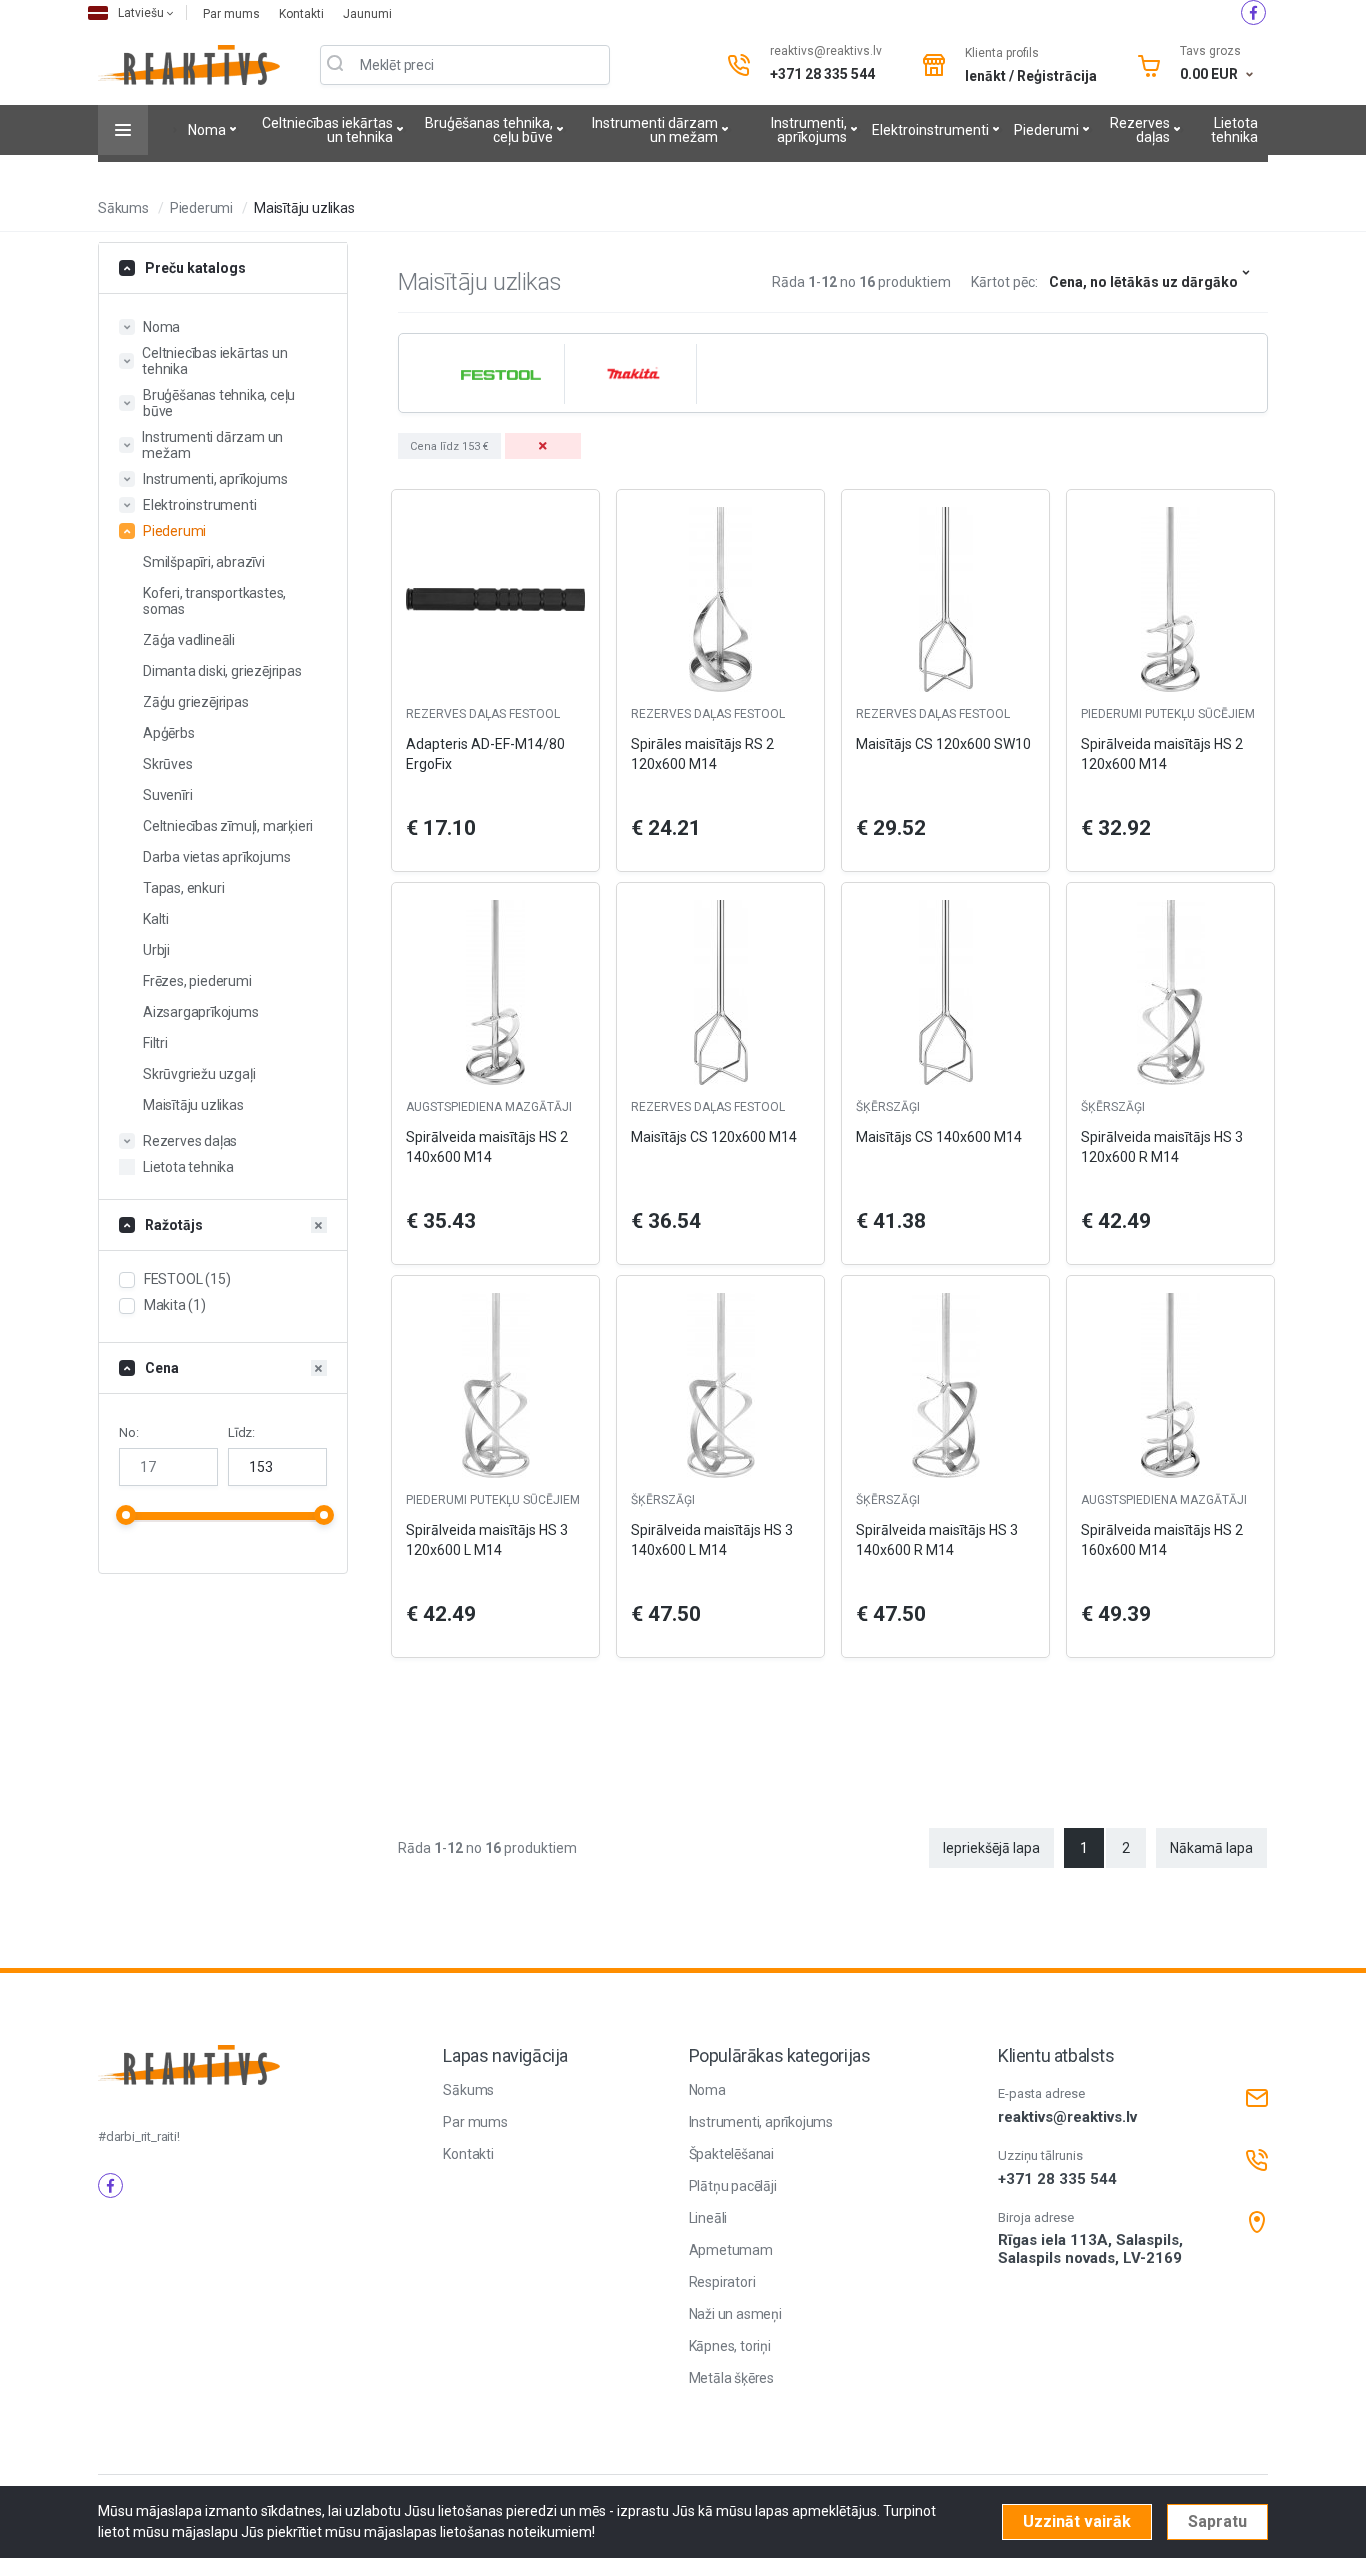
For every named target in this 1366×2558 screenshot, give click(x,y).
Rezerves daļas (1140, 130)
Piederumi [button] (174, 531)
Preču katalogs (195, 268)
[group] (498, 374)
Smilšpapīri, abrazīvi (204, 562)
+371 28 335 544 (822, 74)
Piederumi (1046, 130)
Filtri (155, 1043)
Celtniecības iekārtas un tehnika (327, 130)
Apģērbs (169, 733)
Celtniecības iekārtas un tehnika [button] (214, 361)
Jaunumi (367, 14)
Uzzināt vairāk (1077, 2521)
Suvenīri (167, 795)
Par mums (233, 14)
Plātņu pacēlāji (733, 2186)
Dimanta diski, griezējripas (222, 671)
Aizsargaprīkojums (201, 1012)
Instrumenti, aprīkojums (809, 130)
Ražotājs (174, 1225)
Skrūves (168, 764)
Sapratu (1217, 2521)
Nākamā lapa (1211, 1848)
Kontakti (303, 14)
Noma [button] (161, 327)
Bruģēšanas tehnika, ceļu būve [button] (219, 403)
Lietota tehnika (1234, 130)
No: (128, 1432)
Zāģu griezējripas (196, 702)
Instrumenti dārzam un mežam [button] (212, 445)
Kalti (156, 919)
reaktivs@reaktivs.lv (826, 51)
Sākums (123, 208)
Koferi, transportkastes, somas (214, 601)
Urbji (156, 950)
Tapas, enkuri (183, 888)
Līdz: (241, 1432)
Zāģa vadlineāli (189, 640)
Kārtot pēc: (1004, 282)
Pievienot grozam (495, 1676)
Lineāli (708, 2218)
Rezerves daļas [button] (190, 1141)
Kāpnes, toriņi (730, 2346)
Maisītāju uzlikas (304, 208)
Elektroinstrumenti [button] (199, 505)
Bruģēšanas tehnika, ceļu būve (489, 130)
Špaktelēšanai (731, 2154)
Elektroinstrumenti (930, 130)
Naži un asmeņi (735, 2314)
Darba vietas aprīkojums (216, 857)
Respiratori (722, 2282)
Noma (207, 130)
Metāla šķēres (731, 2378)
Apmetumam (731, 2250)
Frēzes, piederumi (197, 981)
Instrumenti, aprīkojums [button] (215, 479)
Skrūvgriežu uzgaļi (199, 1074)
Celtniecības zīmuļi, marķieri (228, 826)
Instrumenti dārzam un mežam (655, 130)
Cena (162, 1368)
